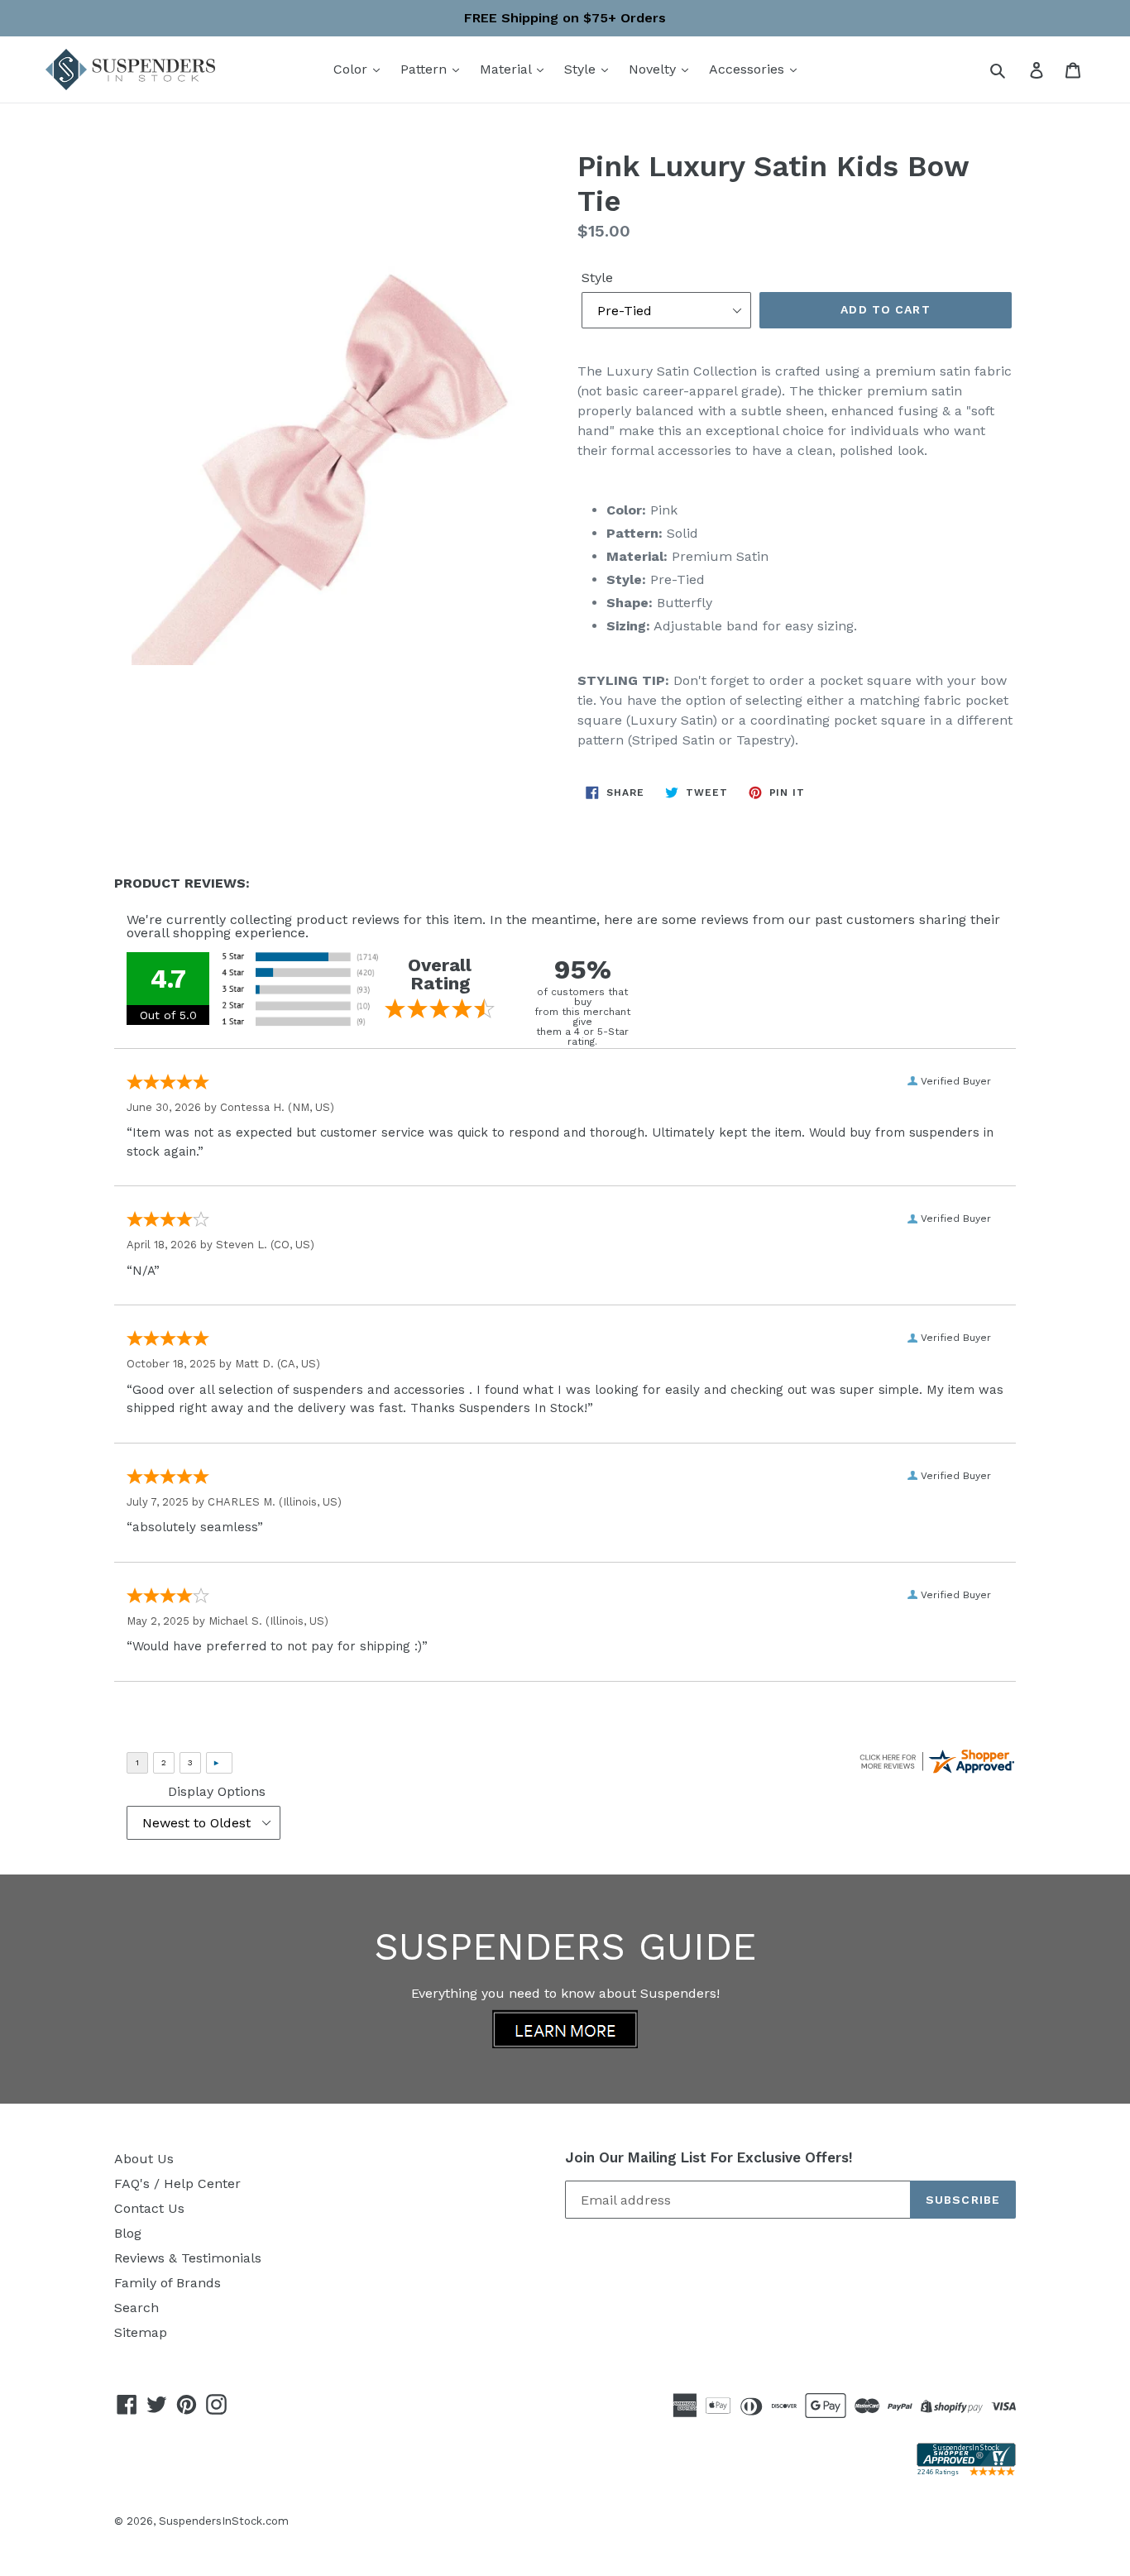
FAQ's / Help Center (177, 2183)
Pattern (426, 69)
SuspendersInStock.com (224, 2521)
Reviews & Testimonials (188, 2258)
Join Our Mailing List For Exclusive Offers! (709, 2157)
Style (582, 69)
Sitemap (141, 2332)
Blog (128, 2233)
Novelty (654, 69)
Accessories (749, 69)
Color (352, 69)
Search (136, 2308)
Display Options (217, 1791)
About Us (144, 2159)
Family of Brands (168, 2283)
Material (508, 69)
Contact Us (149, 2208)
